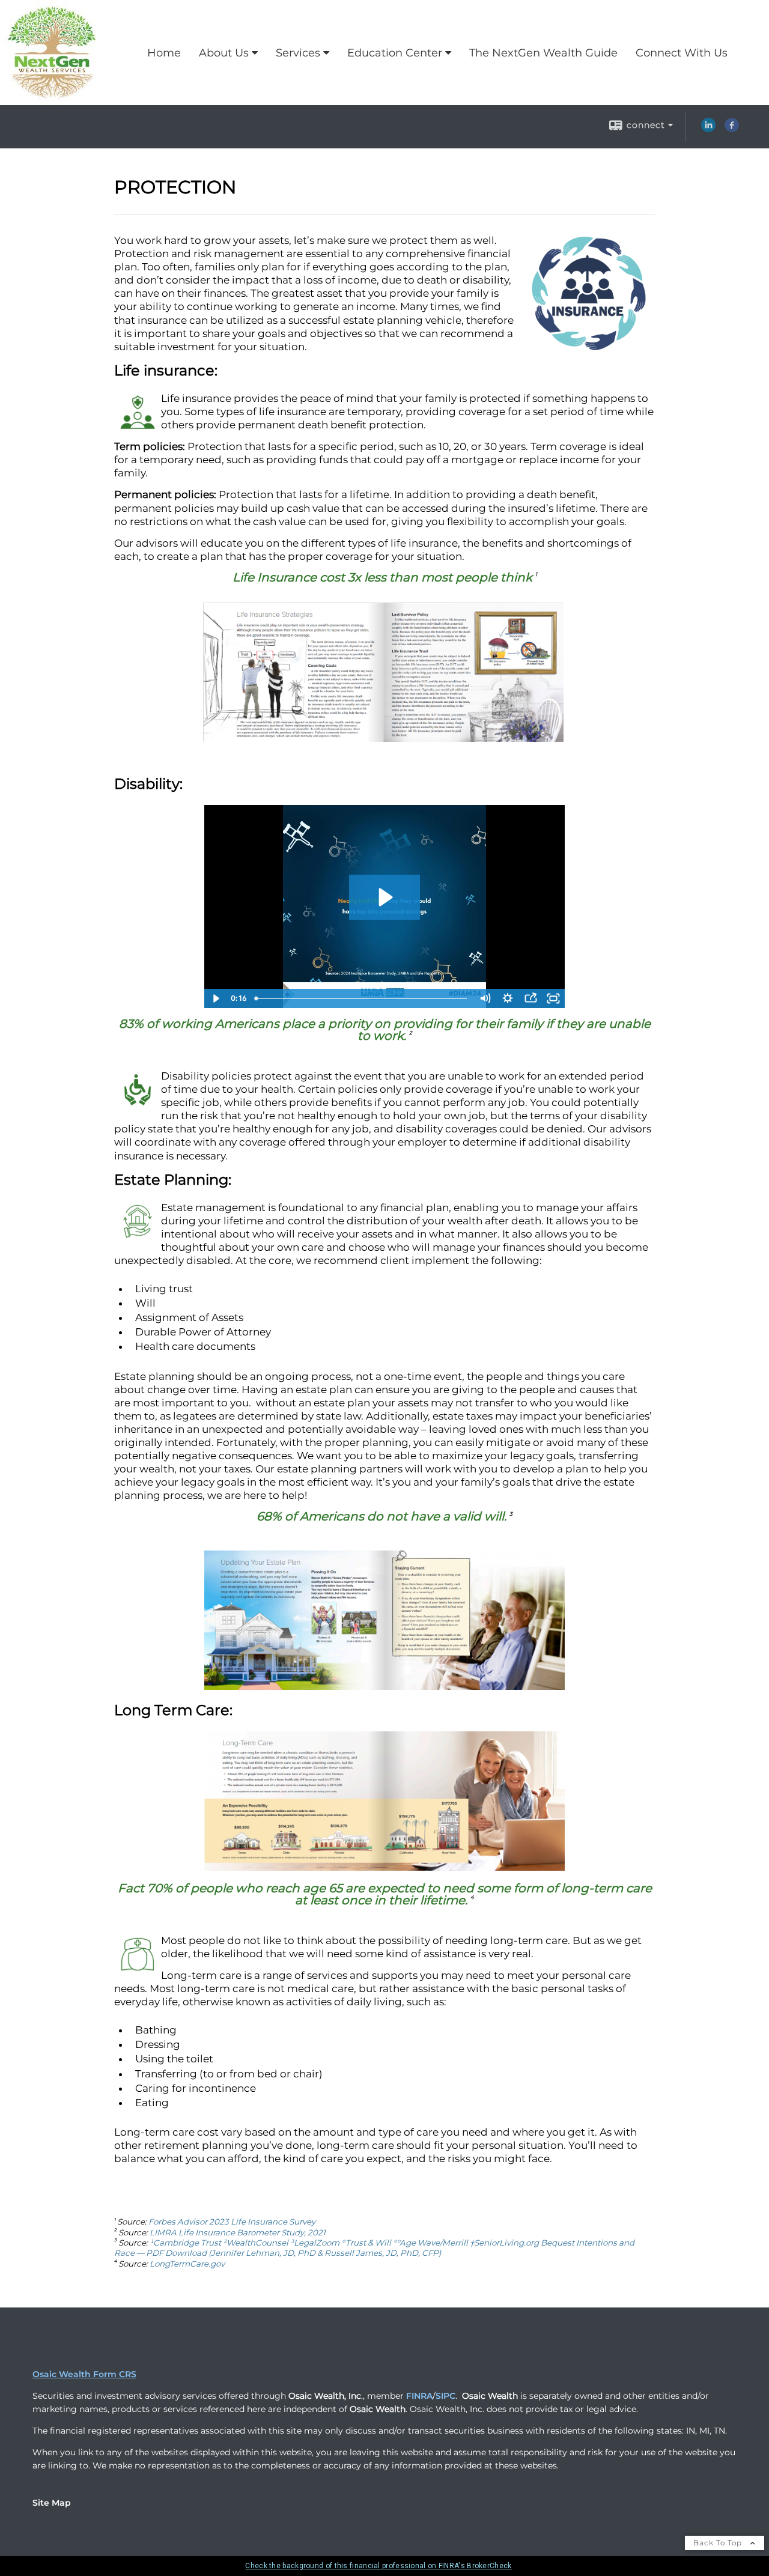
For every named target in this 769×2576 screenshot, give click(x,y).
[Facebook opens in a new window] (732, 129)
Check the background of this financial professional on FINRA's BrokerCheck (378, 2566)
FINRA (419, 2396)
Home (164, 53)
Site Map (52, 2503)
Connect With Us (682, 53)
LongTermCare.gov (187, 2264)
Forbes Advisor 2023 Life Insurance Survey (232, 2222)
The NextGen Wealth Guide (543, 53)
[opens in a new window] (383, 738)
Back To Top (719, 2543)
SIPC (445, 2396)
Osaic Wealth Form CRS (84, 2374)
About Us (224, 53)
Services (298, 53)
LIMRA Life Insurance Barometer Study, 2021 (238, 2232)
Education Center (395, 53)
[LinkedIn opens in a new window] (708, 129)
